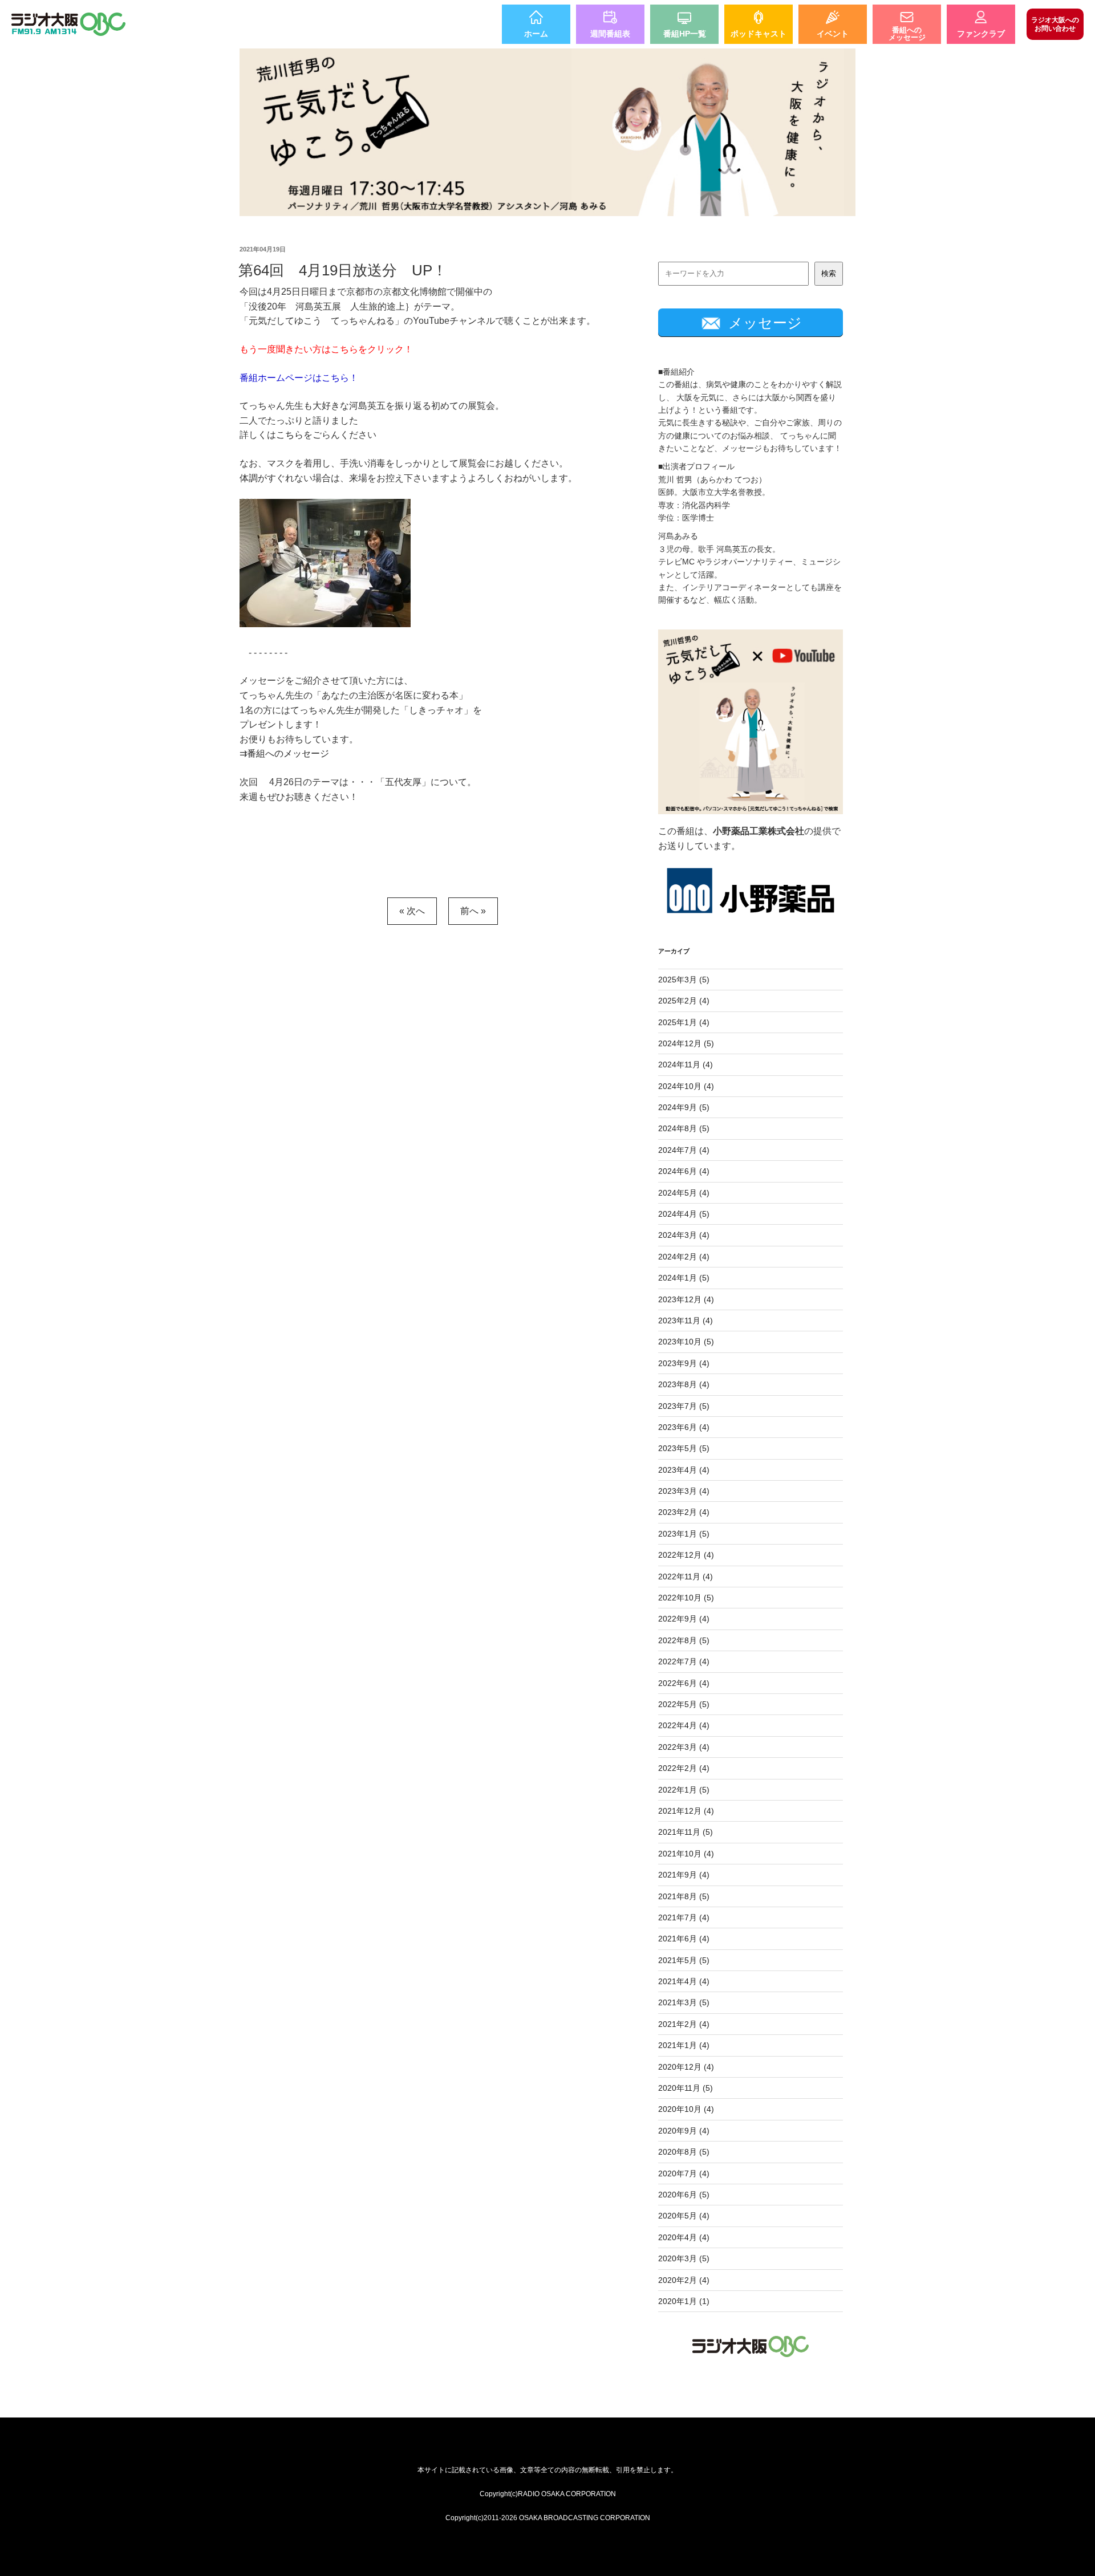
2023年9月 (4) (684, 1363)
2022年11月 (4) (686, 1577)
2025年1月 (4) (684, 1022)
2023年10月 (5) (686, 1342)
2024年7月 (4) (684, 1150)
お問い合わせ (1055, 24)
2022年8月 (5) (684, 1640)
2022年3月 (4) (684, 1747)
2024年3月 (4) (684, 1235)
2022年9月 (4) (684, 1619)
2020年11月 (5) (686, 2088)
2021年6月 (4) (684, 1939)
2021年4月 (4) (684, 1981)
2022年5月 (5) (684, 1704)
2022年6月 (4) (684, 1683)
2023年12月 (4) (686, 1299)
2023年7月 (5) (684, 1406)
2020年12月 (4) (686, 2067)
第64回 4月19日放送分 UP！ (343, 270)
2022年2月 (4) (684, 1768)
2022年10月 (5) (686, 1598)
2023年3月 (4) (684, 1491)
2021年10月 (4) (686, 1854)
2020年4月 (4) (684, 2237)
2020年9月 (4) (684, 2131)
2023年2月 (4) (684, 1512)
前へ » (473, 911)
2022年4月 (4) (684, 1725)
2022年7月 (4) (684, 1661)
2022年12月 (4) (686, 1555)
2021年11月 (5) (686, 1832)
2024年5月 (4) (684, 1193)
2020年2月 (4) (684, 2280)
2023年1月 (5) (684, 1534)
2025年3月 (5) (684, 980)
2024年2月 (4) (684, 1257)
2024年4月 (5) (684, 1214)
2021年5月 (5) (684, 1960)
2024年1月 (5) (684, 1278)
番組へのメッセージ (288, 753)
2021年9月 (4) (684, 1875)
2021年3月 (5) (684, 2002)
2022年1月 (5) (684, 1790)
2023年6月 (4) (684, 1427)
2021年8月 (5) (684, 1896)
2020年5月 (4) (684, 2216)
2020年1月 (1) (684, 2301)
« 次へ (412, 911)
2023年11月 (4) (686, 1320)
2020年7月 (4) (684, 2173)
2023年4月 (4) (684, 1470)
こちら (290, 435)
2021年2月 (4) (684, 2024)
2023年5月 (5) (684, 1448)
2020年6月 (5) (684, 2195)
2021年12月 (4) (686, 1811)
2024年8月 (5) (684, 1128)
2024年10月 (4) (686, 1086)
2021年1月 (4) (684, 2045)
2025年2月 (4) (684, 1001)
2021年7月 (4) (684, 1917)
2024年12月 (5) (686, 1043)
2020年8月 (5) (684, 2152)
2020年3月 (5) (684, 2258)
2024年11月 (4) (686, 1064)
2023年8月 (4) (684, 1384)
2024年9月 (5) (684, 1107)
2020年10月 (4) (686, 2109)
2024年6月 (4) (684, 1171)
